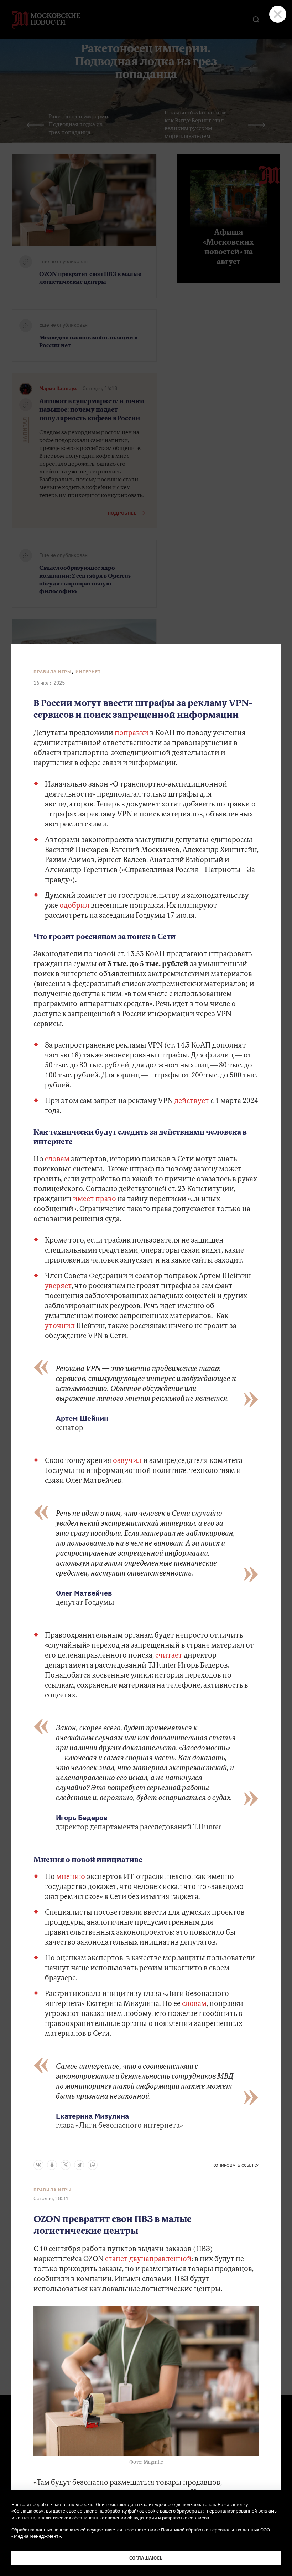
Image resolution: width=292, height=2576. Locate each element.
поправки (132, 733)
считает (169, 1656)
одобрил (74, 906)
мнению (71, 1877)
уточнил (60, 1326)
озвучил (127, 1461)
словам (57, 1159)
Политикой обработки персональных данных (210, 2530)
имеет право (95, 1199)
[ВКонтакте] (38, 2165)
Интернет (88, 672)
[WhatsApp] (93, 2165)
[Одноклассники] (52, 2165)
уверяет (58, 1286)
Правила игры (53, 672)
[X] (66, 2165)
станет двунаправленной (148, 2259)
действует (192, 1101)
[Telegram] (79, 2165)
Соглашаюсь (146, 2558)
